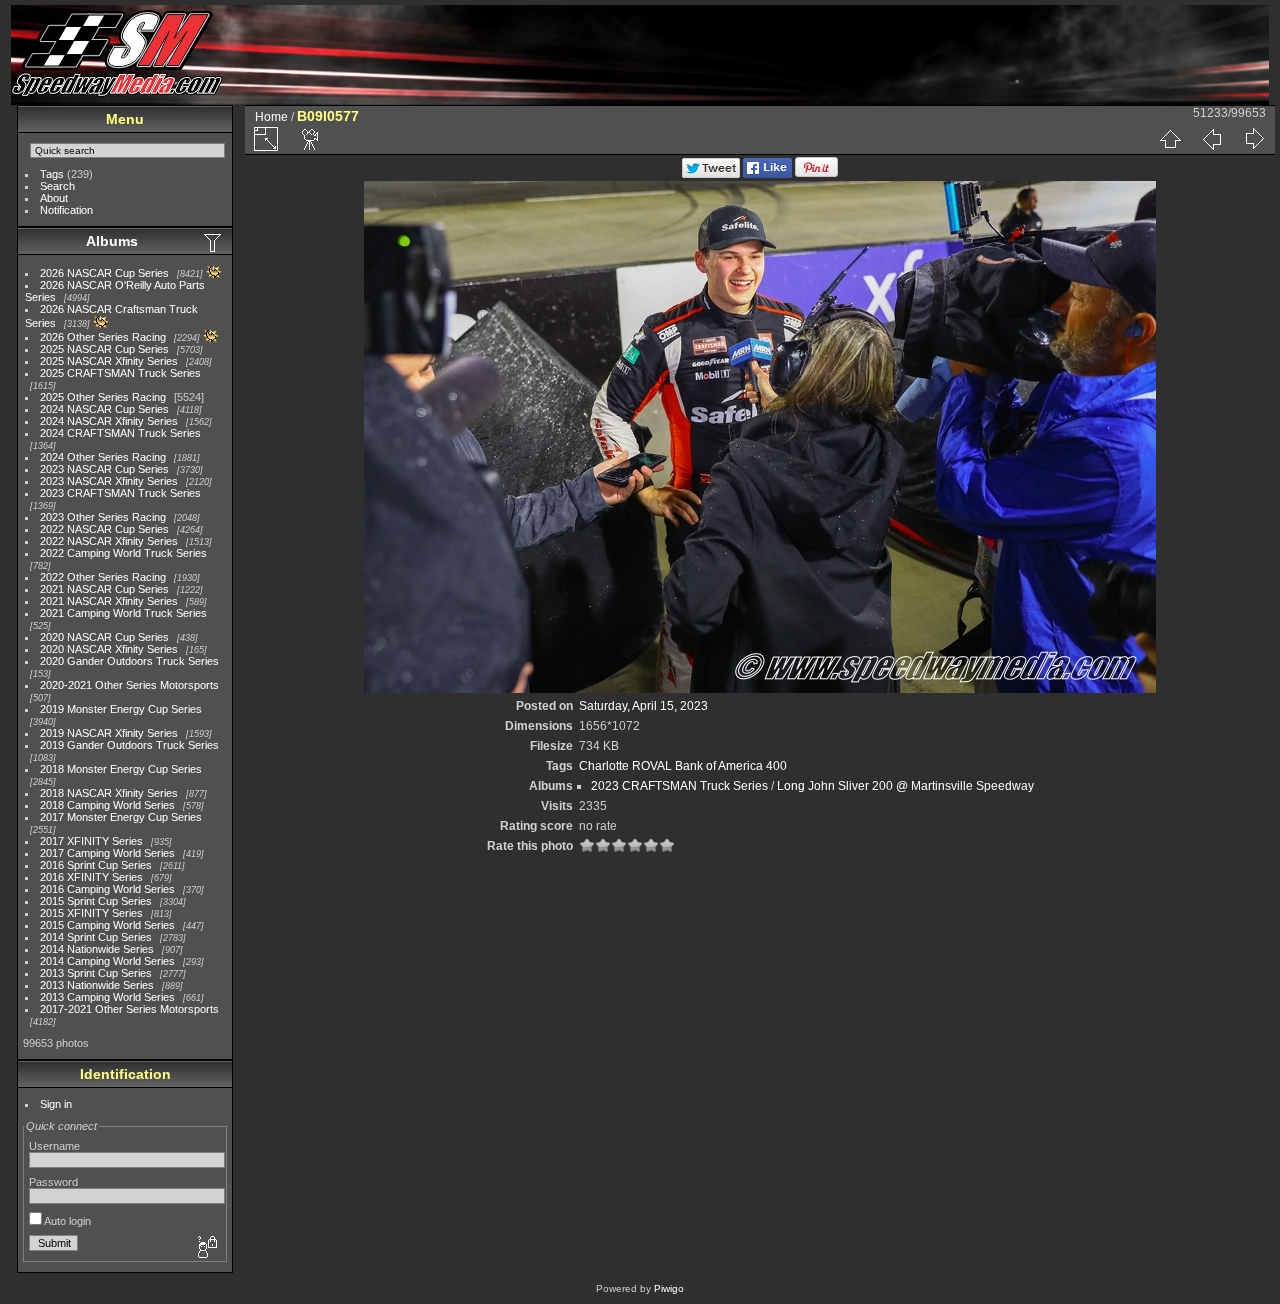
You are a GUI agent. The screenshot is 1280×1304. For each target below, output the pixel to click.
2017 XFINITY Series (91, 841)
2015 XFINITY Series (91, 913)
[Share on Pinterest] (816, 174)
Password (53, 1182)
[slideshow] (311, 139)
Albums (112, 241)
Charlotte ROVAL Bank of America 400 (683, 766)
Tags (52, 174)
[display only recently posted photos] (214, 242)
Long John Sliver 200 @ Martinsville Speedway (905, 786)
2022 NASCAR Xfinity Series (109, 541)
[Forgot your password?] (206, 1248)
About (54, 198)
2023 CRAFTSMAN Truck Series (120, 493)
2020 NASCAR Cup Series (104, 637)
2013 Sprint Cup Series (96, 973)
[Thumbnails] (1170, 139)
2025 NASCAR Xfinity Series (109, 361)
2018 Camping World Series (107, 805)
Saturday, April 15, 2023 (643, 706)
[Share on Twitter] (711, 174)
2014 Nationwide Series (97, 949)
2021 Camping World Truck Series (123, 613)
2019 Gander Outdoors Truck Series (129, 745)
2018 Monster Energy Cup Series (121, 769)
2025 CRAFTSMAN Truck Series (120, 373)
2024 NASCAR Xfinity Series (109, 421)
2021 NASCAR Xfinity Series (109, 601)
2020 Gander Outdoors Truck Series (129, 661)
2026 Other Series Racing (103, 337)
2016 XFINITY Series (91, 877)
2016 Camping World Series (107, 889)
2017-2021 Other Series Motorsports (129, 1009)
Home (271, 117)
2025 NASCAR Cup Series (104, 349)
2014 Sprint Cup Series (96, 937)
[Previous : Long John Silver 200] (1212, 139)
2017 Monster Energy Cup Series (121, 817)
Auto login (66, 1221)
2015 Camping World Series (107, 925)
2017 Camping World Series (107, 853)
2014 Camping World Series (107, 961)
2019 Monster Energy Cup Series (121, 709)
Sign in (56, 1104)
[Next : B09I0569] (1254, 139)
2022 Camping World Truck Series (123, 553)
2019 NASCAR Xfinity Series (109, 733)
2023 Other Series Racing (103, 517)
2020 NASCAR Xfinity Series (109, 649)
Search (57, 186)
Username (54, 1146)
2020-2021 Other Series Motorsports (129, 685)
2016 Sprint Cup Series (96, 865)
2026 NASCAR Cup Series (104, 273)
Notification (66, 210)
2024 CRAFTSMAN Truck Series (120, 433)
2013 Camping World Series (107, 997)
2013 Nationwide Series (97, 985)
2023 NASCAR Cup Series (104, 469)
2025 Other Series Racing (103, 397)
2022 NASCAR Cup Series (104, 529)
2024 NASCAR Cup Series (104, 409)
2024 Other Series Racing (103, 457)
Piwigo (669, 1288)
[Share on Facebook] (767, 174)
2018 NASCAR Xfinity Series (109, 793)
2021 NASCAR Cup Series (104, 589)
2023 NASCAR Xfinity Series (109, 481)
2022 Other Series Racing (103, 577)
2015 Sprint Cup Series (96, 901)
